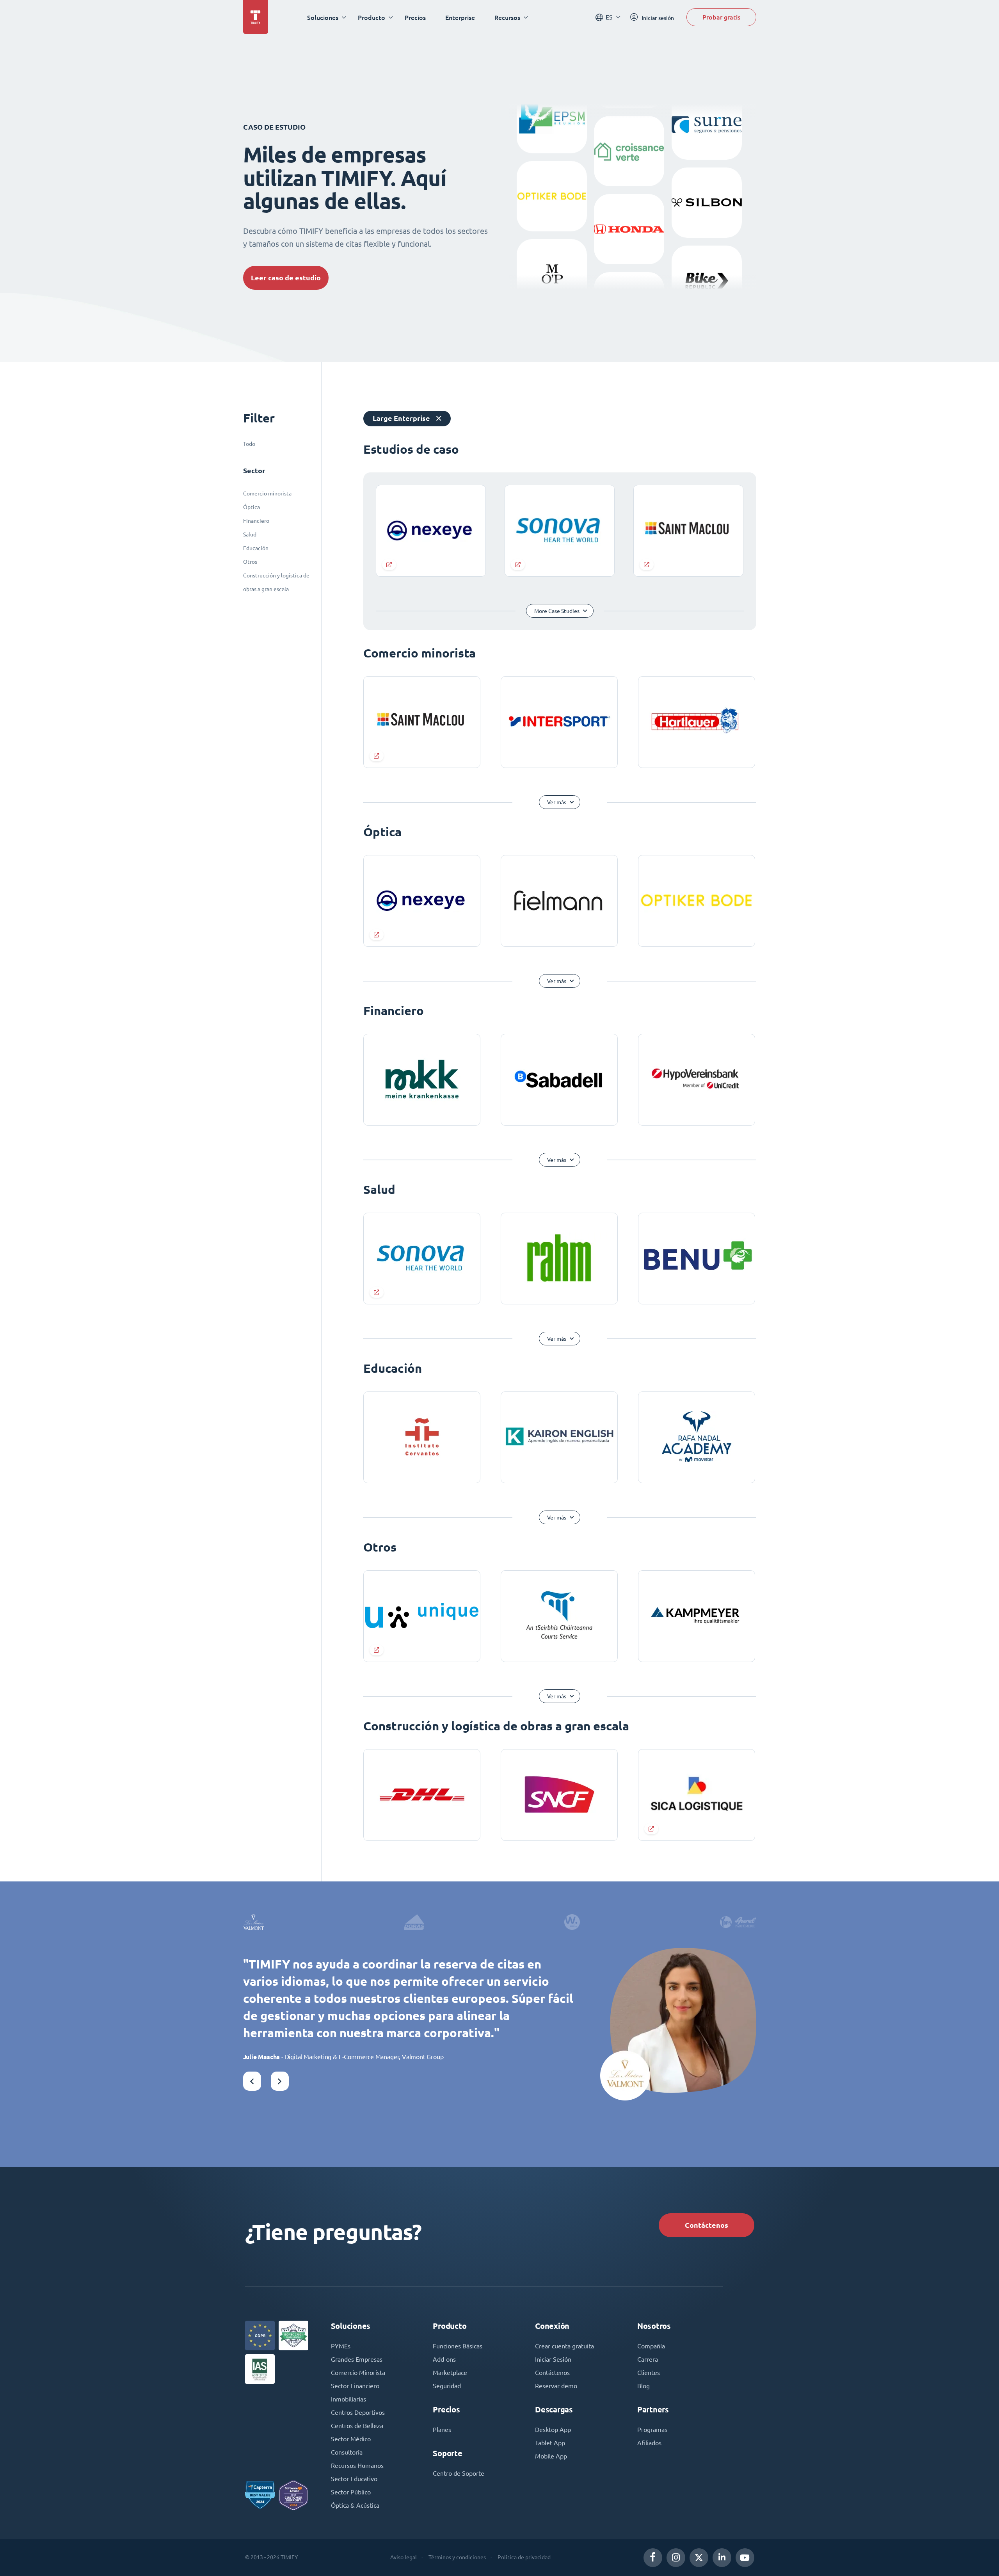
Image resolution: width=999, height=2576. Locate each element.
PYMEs (341, 2346)
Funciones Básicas (458, 2346)
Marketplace (450, 2373)
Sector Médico (351, 2439)
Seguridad (447, 2386)
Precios (415, 17)
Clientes (649, 2373)
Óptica (252, 507)
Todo (249, 444)
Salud (250, 534)
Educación (256, 548)
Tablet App (550, 2443)
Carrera (648, 2359)
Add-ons (444, 2359)
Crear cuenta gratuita (564, 2346)
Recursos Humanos (357, 2466)
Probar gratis (721, 17)
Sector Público (351, 2492)
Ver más (557, 802)
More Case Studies (557, 611)
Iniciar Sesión (553, 2359)
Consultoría (347, 2452)
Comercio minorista (267, 493)
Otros (250, 562)
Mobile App (551, 2456)
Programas (652, 2430)
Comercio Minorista (358, 2373)
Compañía (651, 2346)
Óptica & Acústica (355, 2505)
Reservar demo (556, 2386)
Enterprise (460, 17)
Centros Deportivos (358, 2412)
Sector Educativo (354, 2479)
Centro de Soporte (459, 2473)
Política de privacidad (524, 2557)
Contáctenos (707, 2225)
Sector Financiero (355, 2386)
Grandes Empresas (357, 2359)
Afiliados (649, 2443)
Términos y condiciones (457, 2557)
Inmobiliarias (348, 2399)
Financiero (256, 521)
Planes (442, 2430)
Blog (643, 2386)
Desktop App (553, 2430)
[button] (252, 2081)
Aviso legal (404, 2557)
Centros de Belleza (357, 2426)
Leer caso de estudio (286, 278)
